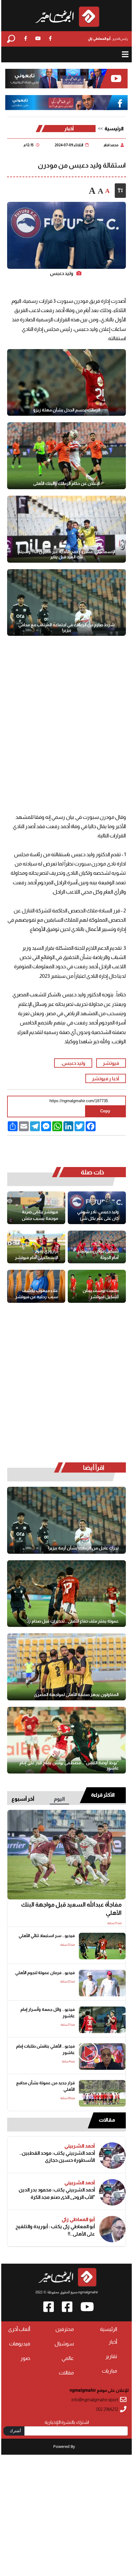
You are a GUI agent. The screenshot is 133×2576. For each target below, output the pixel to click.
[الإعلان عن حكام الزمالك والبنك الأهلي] (66, 456)
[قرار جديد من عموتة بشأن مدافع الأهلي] (102, 2093)
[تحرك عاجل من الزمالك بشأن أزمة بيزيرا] (66, 1520)
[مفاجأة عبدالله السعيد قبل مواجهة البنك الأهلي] (66, 1855)
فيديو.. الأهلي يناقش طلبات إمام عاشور (45, 2049)
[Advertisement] (66, 718)
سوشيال (64, 2344)
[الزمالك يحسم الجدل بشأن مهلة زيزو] (66, 383)
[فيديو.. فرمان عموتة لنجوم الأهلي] (102, 1983)
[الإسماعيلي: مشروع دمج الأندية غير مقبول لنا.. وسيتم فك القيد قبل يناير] (66, 529)
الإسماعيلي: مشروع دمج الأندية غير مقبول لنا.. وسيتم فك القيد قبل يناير (67, 554)
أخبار (69, 129)
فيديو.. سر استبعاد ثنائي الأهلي (47, 1936)
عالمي (68, 2358)
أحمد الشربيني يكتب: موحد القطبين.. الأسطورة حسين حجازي (57, 2157)
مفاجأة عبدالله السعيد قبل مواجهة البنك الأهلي (71, 1909)
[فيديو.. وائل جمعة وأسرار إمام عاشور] (102, 2020)
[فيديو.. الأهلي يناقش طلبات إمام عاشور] (102, 2057)
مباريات (109, 2371)
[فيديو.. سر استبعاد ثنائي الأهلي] (102, 1946)
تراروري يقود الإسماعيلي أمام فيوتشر (36, 1254)
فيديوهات (20, 2344)
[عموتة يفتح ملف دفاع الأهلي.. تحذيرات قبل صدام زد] (66, 1594)
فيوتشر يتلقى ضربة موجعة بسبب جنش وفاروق (40, 1215)
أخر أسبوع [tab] (23, 1799)
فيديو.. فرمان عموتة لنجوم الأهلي (45, 1973)
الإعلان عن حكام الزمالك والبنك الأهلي (66, 483)
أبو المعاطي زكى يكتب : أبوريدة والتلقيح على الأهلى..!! (55, 2230)
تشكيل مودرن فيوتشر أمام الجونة (98, 1254)
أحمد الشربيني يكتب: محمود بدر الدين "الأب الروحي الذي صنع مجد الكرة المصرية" (57, 2193)
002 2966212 (107, 2409)
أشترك (15, 2431)
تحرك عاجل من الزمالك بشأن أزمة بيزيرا (83, 1548)
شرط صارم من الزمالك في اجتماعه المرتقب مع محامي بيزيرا (66, 627)
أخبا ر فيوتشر (105, 1078)
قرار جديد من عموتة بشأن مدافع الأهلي (45, 2086)
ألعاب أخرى (19, 2329)
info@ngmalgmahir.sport (95, 2400)
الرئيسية (114, 129)
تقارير (111, 2356)
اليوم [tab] (59, 1799)
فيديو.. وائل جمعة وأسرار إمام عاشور (47, 2013)
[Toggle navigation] (125, 54)
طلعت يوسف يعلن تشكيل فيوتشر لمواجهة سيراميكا (101, 1294)
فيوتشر (111, 1063)
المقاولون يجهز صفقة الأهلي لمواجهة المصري (76, 1694)
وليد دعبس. (73, 1063)
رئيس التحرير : (108, 39)
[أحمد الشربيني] (112, 2156)
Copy (105, 1111)
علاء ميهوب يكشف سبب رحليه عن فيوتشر (37, 1294)
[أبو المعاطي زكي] (112, 2229)
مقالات (107, 2120)
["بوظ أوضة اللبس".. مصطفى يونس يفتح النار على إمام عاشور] (66, 1740)
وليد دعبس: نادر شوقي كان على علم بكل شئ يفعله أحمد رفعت (98, 1215)
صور (25, 2358)
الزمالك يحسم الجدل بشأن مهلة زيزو (67, 410)
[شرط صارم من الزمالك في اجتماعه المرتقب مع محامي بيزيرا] (66, 603)
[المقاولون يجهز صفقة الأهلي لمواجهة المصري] (66, 1667)
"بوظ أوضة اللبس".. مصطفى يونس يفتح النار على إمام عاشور (69, 1765)
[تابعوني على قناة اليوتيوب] (67, 79)
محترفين (65, 2329)
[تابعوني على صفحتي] (67, 103)
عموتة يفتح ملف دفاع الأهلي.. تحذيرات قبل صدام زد (73, 1621)
